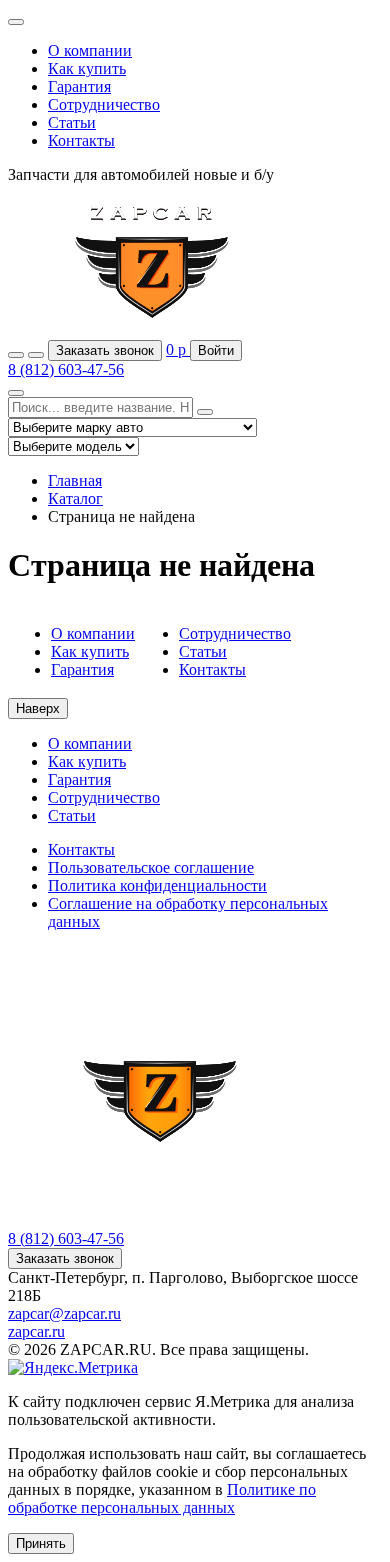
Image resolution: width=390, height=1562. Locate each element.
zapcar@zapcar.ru (64, 1313)
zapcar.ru (36, 1331)
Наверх (38, 708)
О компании (90, 50)
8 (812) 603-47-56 (66, 369)
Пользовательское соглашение (151, 867)
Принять (41, 1543)
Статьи (72, 122)
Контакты (81, 140)
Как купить (87, 68)
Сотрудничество (104, 104)
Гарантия (79, 86)
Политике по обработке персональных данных (162, 1498)
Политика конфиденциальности (157, 885)
